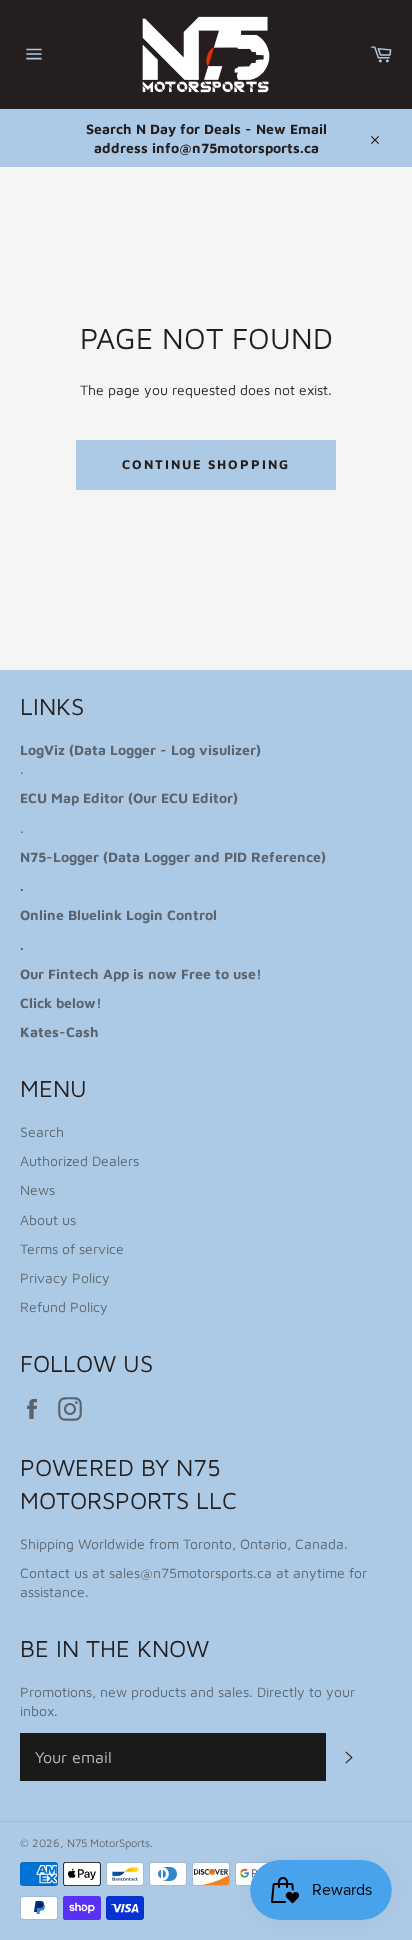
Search (42, 1131)
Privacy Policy (65, 1277)
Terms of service (72, 1248)
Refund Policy (64, 1306)
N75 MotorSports (108, 1842)
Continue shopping (206, 464)
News (37, 1189)
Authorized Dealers (79, 1160)
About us (48, 1219)
